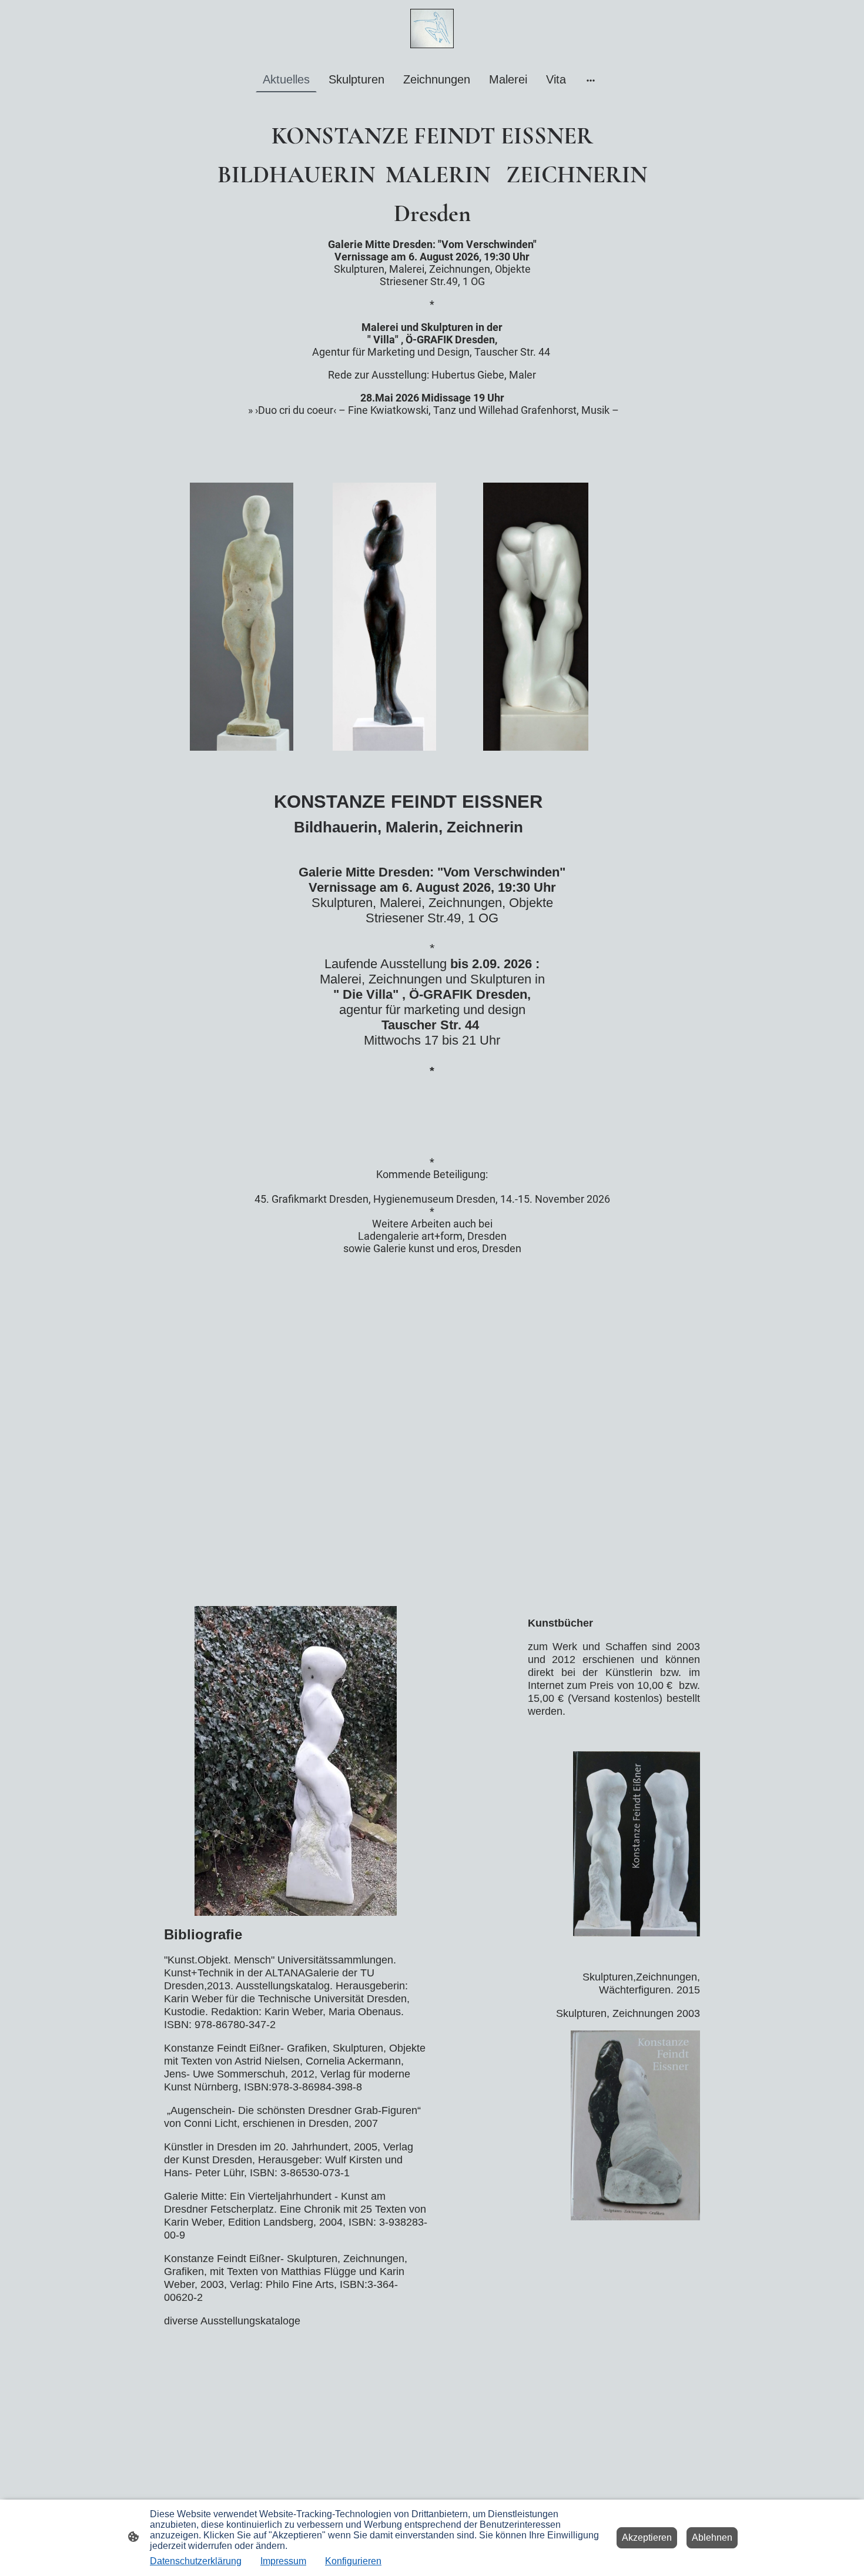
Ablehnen (712, 2537)
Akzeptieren (647, 2537)
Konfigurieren (353, 2561)
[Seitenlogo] (432, 29)
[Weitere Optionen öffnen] (591, 80)
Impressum (283, 2561)
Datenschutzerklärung (196, 2561)
